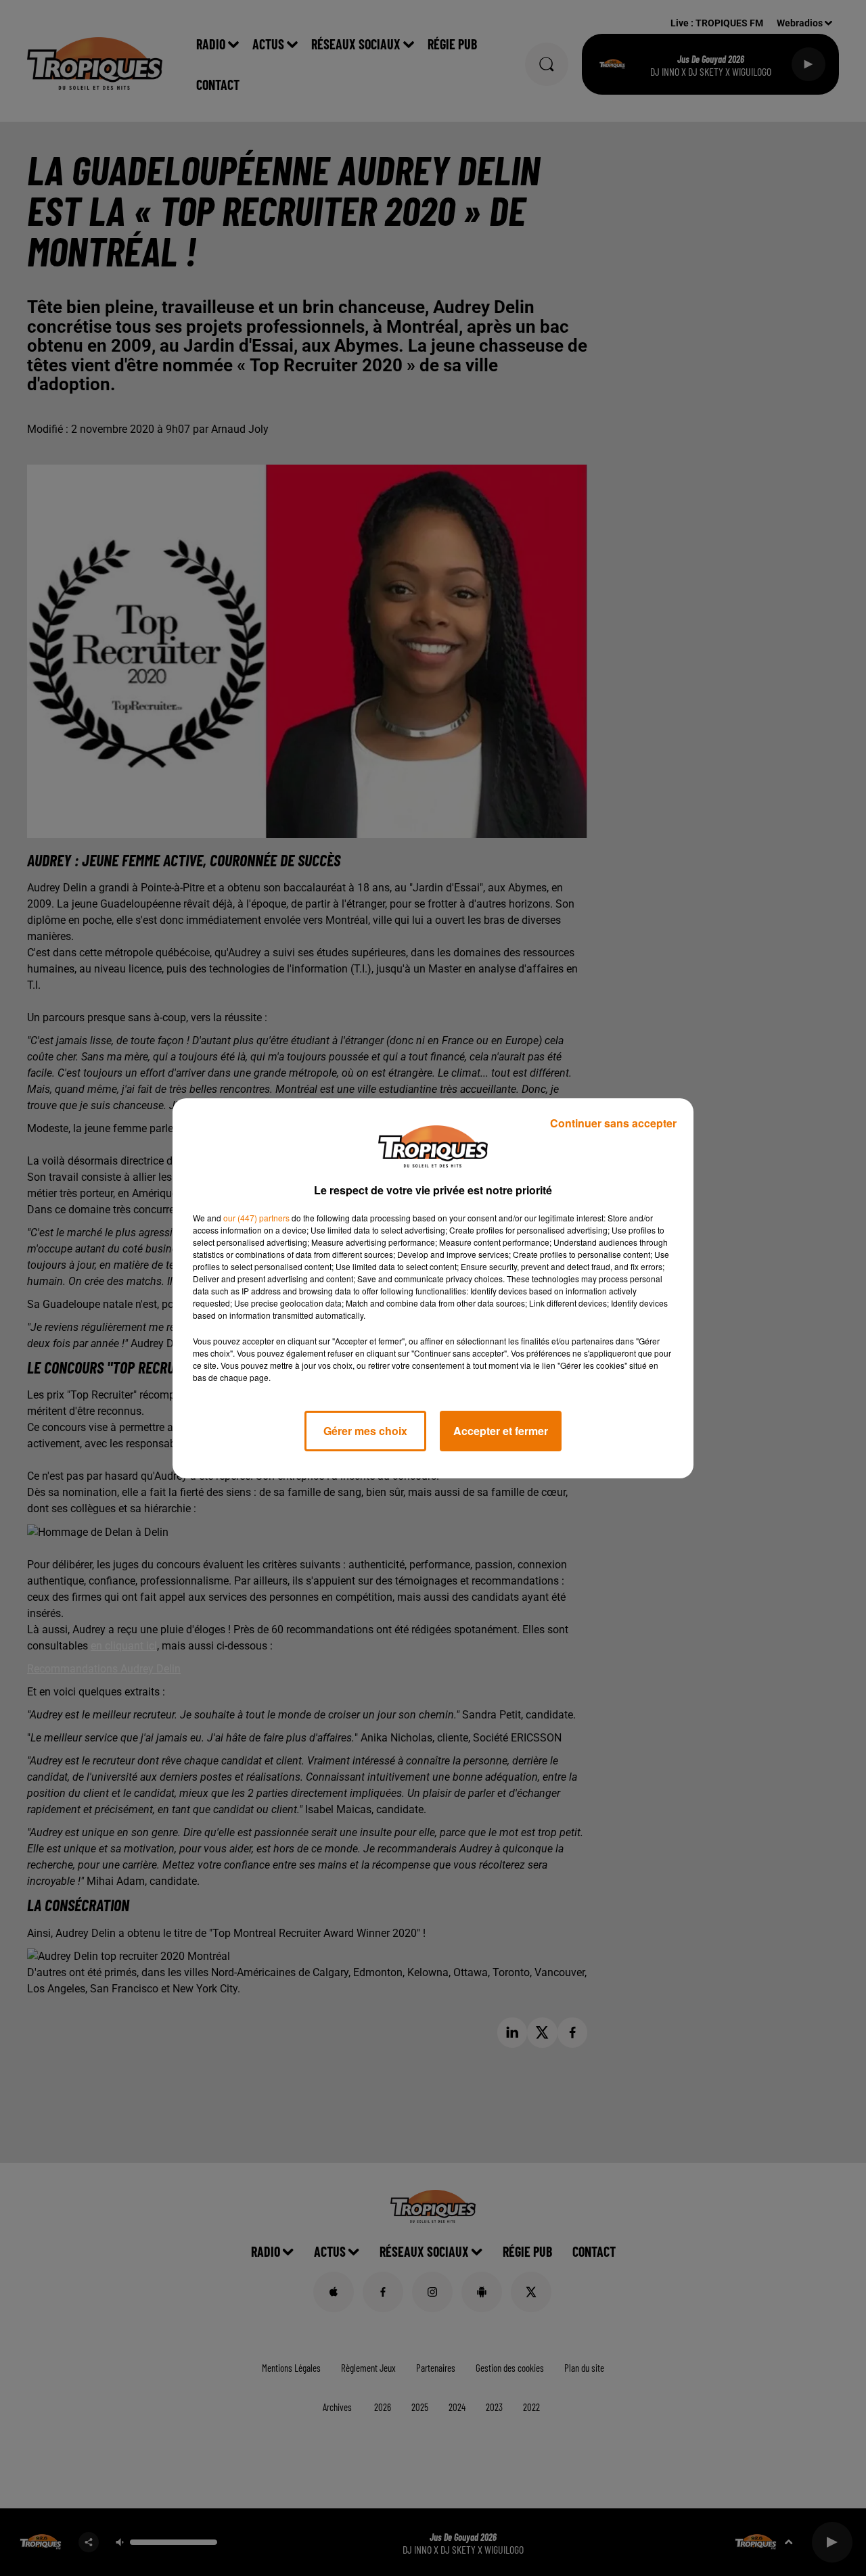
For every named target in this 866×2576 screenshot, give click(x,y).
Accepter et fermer (501, 1431)
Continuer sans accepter (613, 1123)
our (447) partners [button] (256, 1218)
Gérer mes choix (365, 1431)
